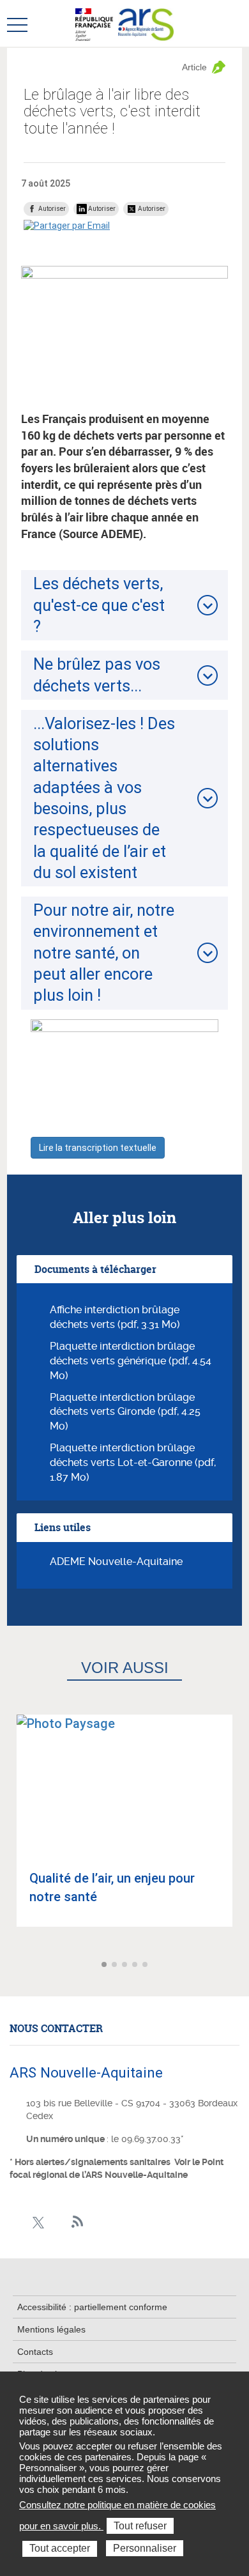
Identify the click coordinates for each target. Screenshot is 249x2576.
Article (194, 67)
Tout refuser (140, 2526)
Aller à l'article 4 (136, 1965)
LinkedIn (58, 2222)
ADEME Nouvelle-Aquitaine (116, 1562)
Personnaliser (145, 2548)
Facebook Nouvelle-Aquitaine (18, 2222)
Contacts (35, 2352)
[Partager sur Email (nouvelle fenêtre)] (67, 226)
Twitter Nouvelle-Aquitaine (38, 2222)
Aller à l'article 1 (105, 1965)
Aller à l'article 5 (146, 1965)
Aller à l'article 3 (126, 1965)
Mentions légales (51, 2329)
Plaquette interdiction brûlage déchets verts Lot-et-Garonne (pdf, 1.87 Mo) (133, 1462)
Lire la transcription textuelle (98, 1148)
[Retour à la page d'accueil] (146, 24)
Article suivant (238, 1965)
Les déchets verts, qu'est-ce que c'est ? (99, 605)
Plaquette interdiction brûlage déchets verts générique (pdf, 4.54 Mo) (131, 1361)
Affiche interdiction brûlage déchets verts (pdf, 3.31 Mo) (115, 1317)
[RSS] (78, 2222)
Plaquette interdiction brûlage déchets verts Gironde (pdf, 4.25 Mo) (125, 1412)
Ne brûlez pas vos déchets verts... (97, 675)
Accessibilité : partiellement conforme (92, 2307)
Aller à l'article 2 (116, 1965)
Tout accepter (60, 2548)
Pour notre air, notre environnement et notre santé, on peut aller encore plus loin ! (104, 953)
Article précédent (11, 1965)
